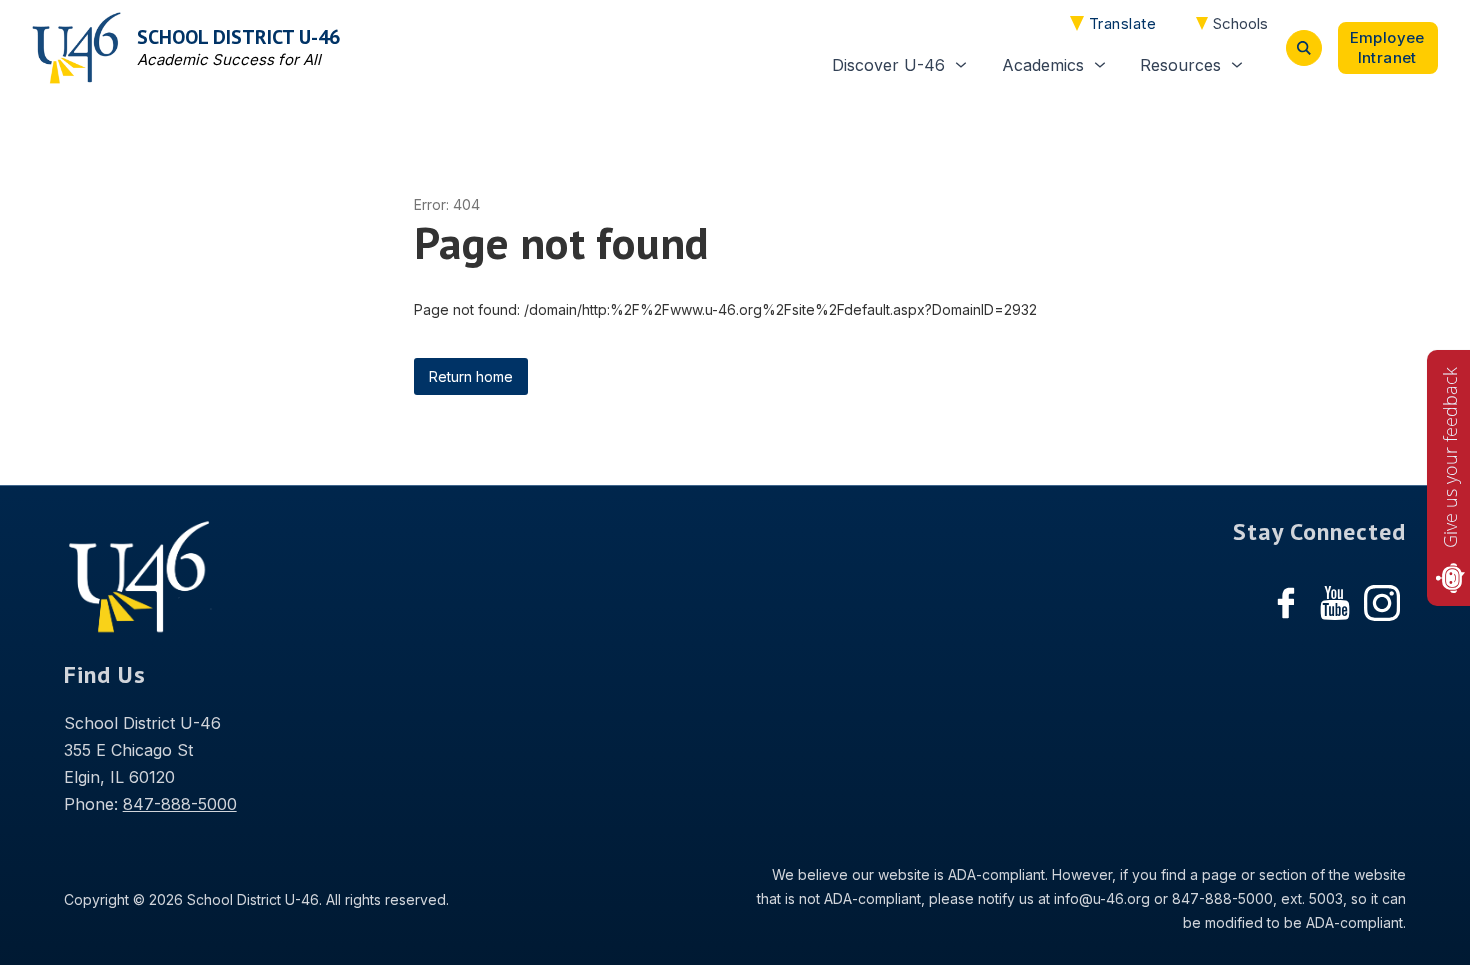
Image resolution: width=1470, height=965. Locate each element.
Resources (1180, 65)
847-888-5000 (180, 804)
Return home (471, 376)
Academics (1043, 65)
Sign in (1388, 48)
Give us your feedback (1450, 457)
